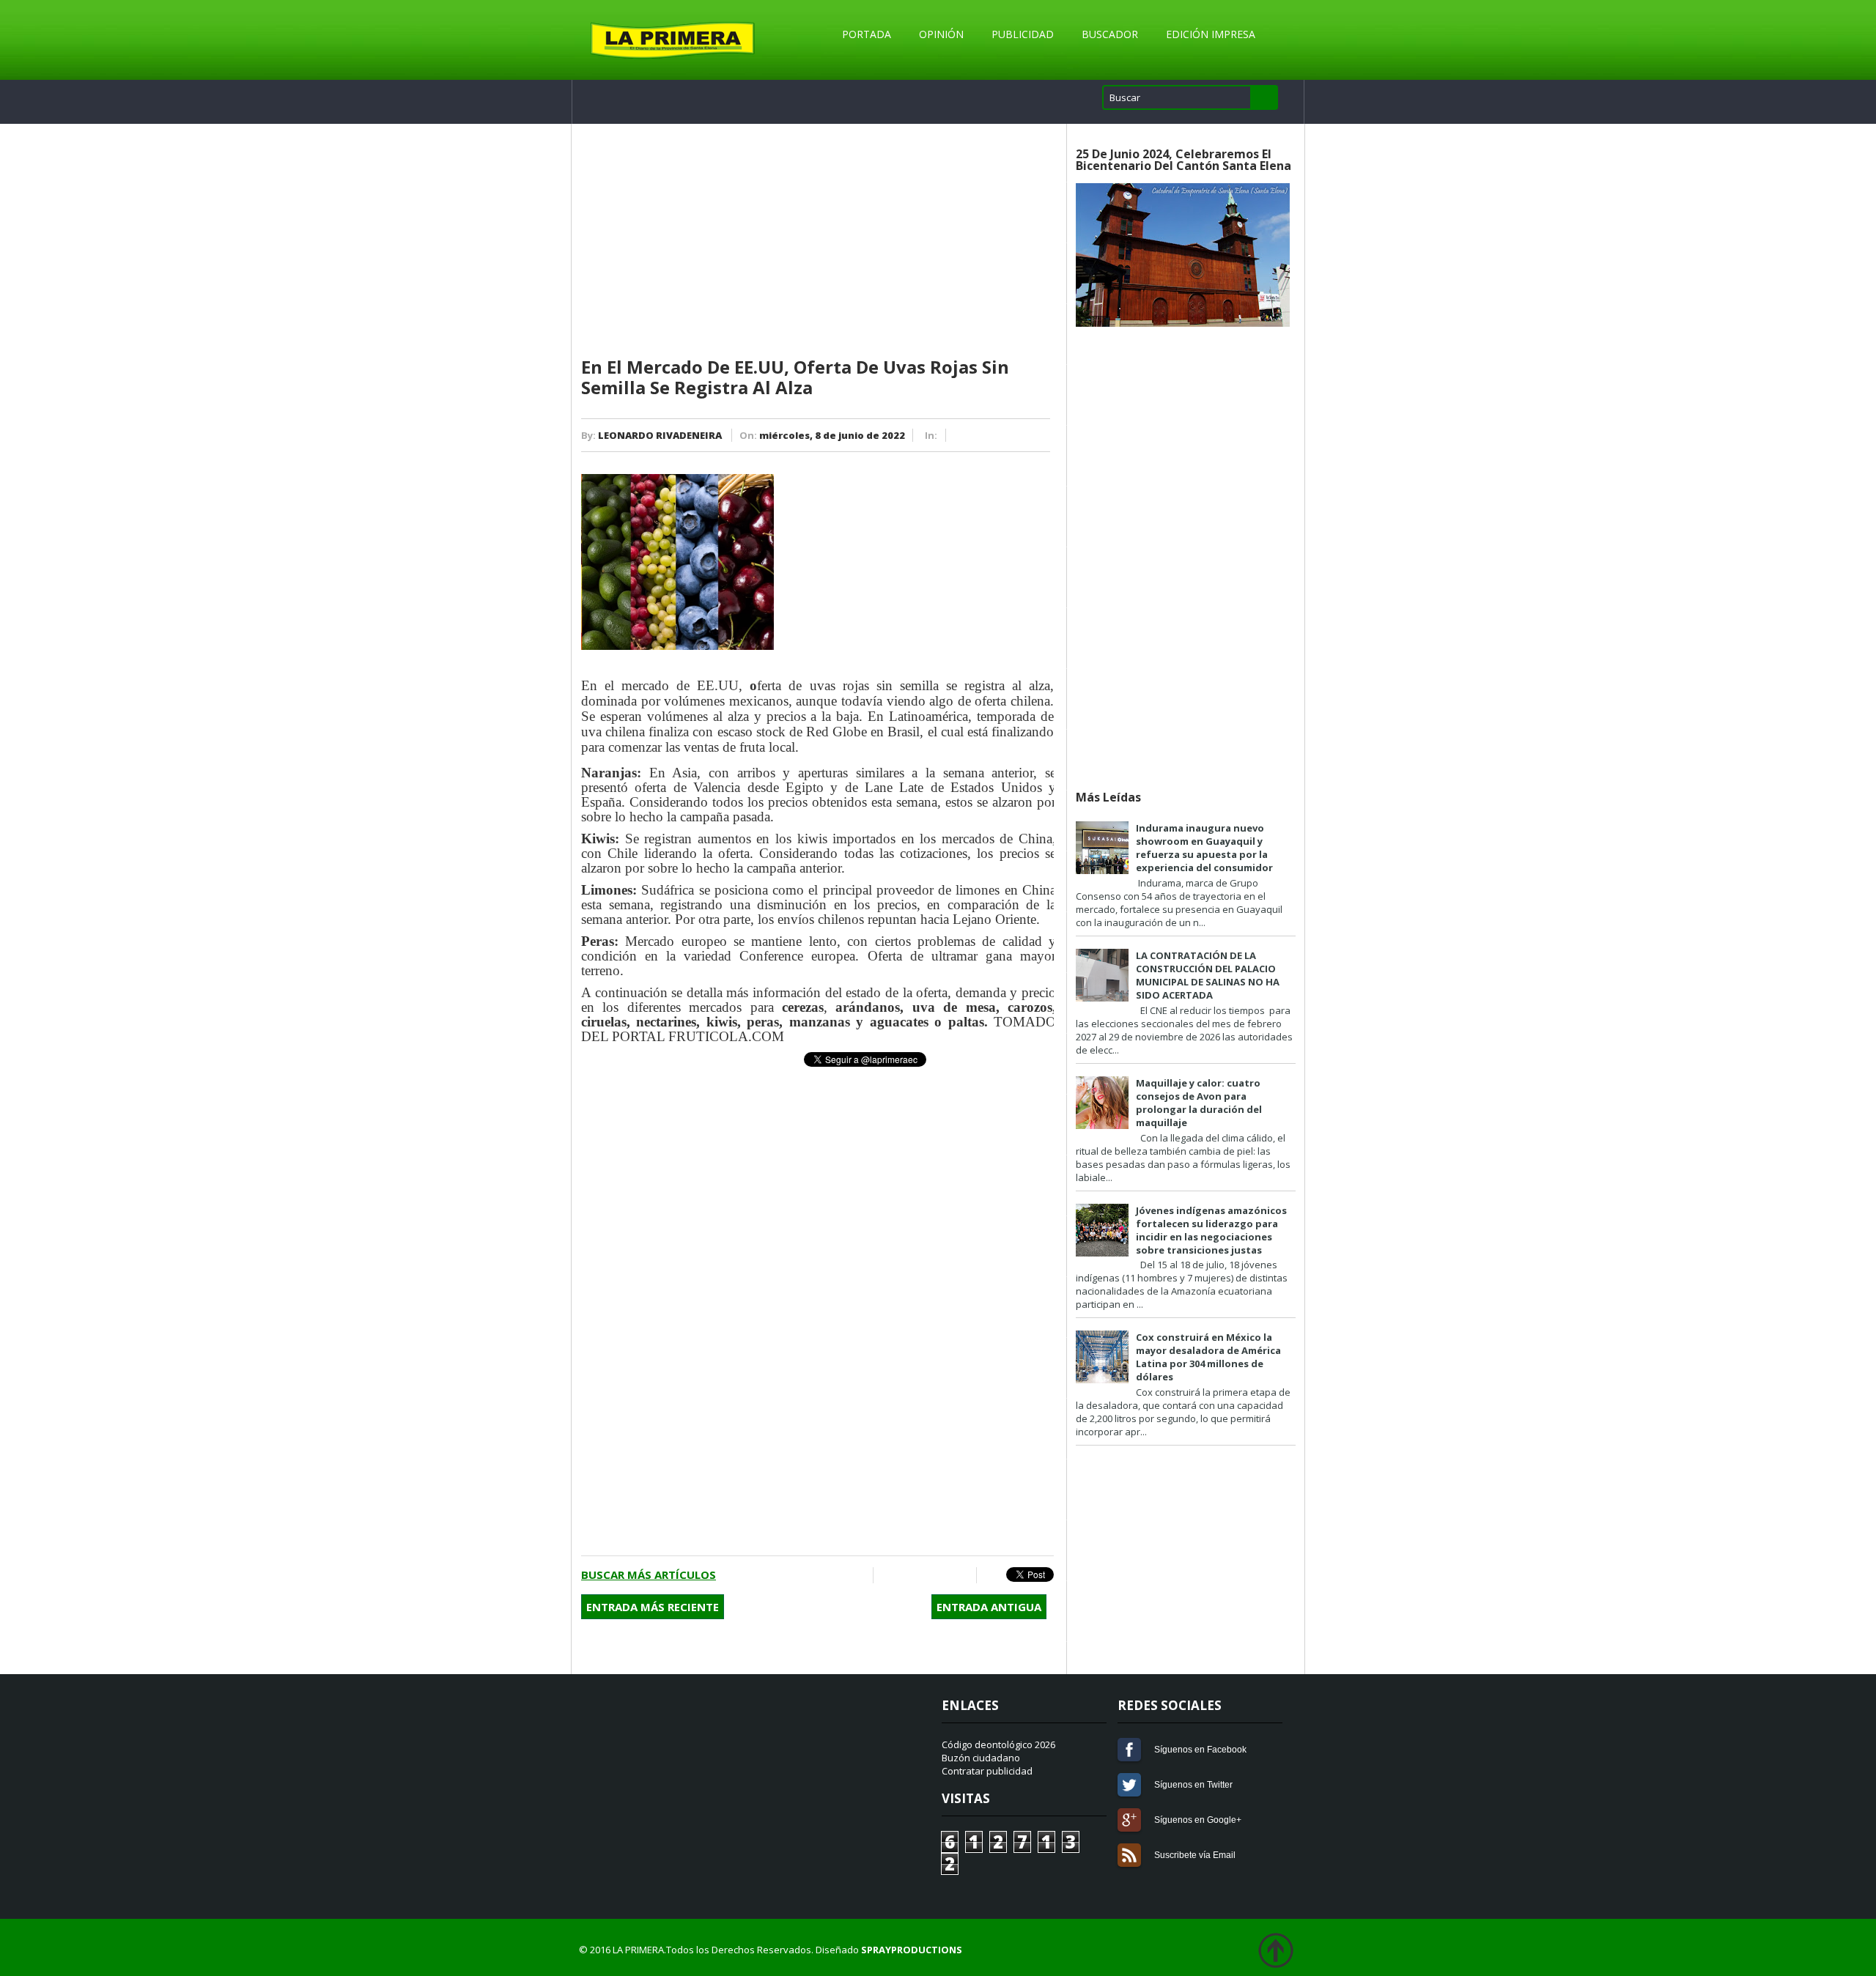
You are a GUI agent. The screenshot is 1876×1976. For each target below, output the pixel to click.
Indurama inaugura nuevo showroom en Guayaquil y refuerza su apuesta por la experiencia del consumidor (1204, 848)
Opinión (941, 34)
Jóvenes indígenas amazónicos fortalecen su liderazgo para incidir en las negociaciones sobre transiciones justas (1211, 1230)
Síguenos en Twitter (1129, 1785)
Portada (867, 34)
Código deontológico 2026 (998, 1744)
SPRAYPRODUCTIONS (912, 1950)
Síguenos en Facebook (1129, 1750)
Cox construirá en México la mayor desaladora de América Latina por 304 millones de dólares (1208, 1357)
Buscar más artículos (649, 1574)
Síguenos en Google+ (1129, 1820)
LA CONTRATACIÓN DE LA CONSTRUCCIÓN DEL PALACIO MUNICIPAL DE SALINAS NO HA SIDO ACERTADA (1208, 975)
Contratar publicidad (987, 1771)
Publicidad (1023, 34)
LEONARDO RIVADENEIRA (660, 435)
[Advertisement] (817, 241)
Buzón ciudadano (981, 1758)
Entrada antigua (989, 1607)
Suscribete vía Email (1129, 1855)
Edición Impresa (1211, 34)
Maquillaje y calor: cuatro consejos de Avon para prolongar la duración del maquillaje (1199, 1103)
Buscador (1110, 34)
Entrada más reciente (653, 1607)
